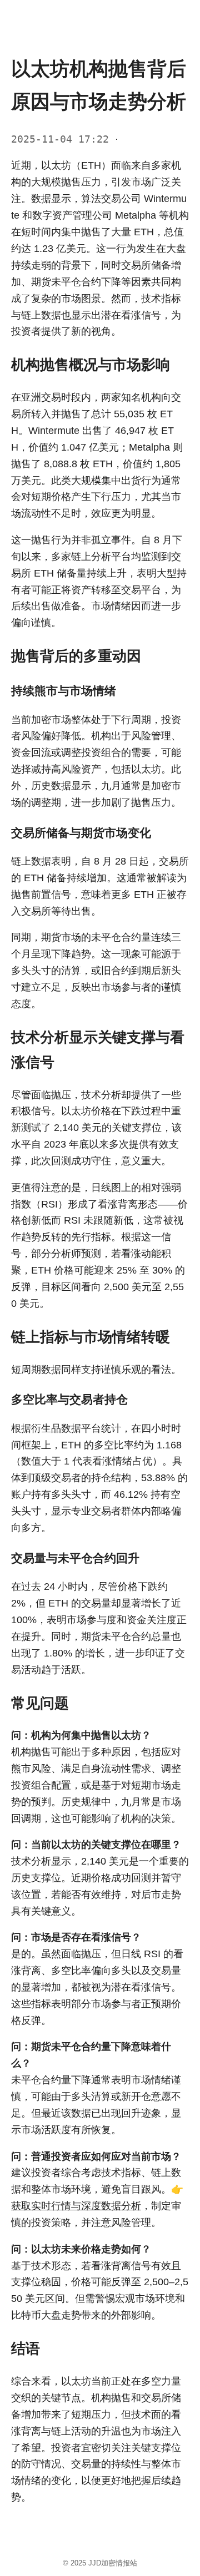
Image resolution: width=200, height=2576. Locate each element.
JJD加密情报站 (113, 2563)
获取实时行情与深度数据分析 (76, 2206)
